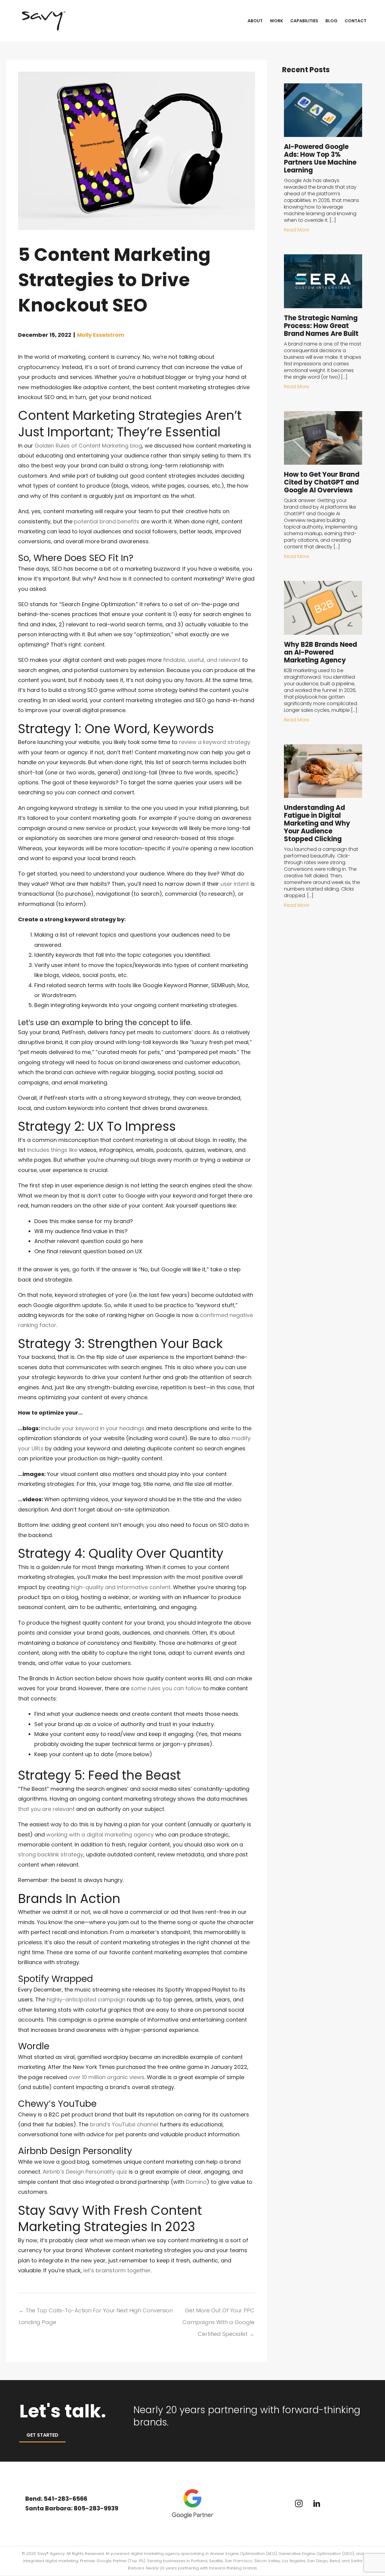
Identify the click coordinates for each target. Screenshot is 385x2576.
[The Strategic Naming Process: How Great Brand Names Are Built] (323, 281)
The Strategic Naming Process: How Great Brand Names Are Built (321, 326)
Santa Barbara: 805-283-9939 (72, 2508)
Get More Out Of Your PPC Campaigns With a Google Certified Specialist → (219, 2312)
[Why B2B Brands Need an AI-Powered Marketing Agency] (323, 608)
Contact (356, 21)
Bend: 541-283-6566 (56, 2499)
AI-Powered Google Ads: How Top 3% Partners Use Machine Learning (320, 158)
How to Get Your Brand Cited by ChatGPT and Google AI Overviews (322, 482)
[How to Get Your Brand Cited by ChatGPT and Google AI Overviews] (323, 437)
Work (276, 21)
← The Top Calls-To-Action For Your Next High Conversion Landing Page (96, 2312)
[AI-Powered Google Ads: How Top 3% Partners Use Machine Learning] (323, 110)
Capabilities (304, 21)
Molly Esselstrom (101, 335)
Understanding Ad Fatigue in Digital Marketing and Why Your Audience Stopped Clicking (317, 823)
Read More (297, 230)
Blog (331, 21)
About (255, 21)
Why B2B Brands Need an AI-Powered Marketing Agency (320, 652)
